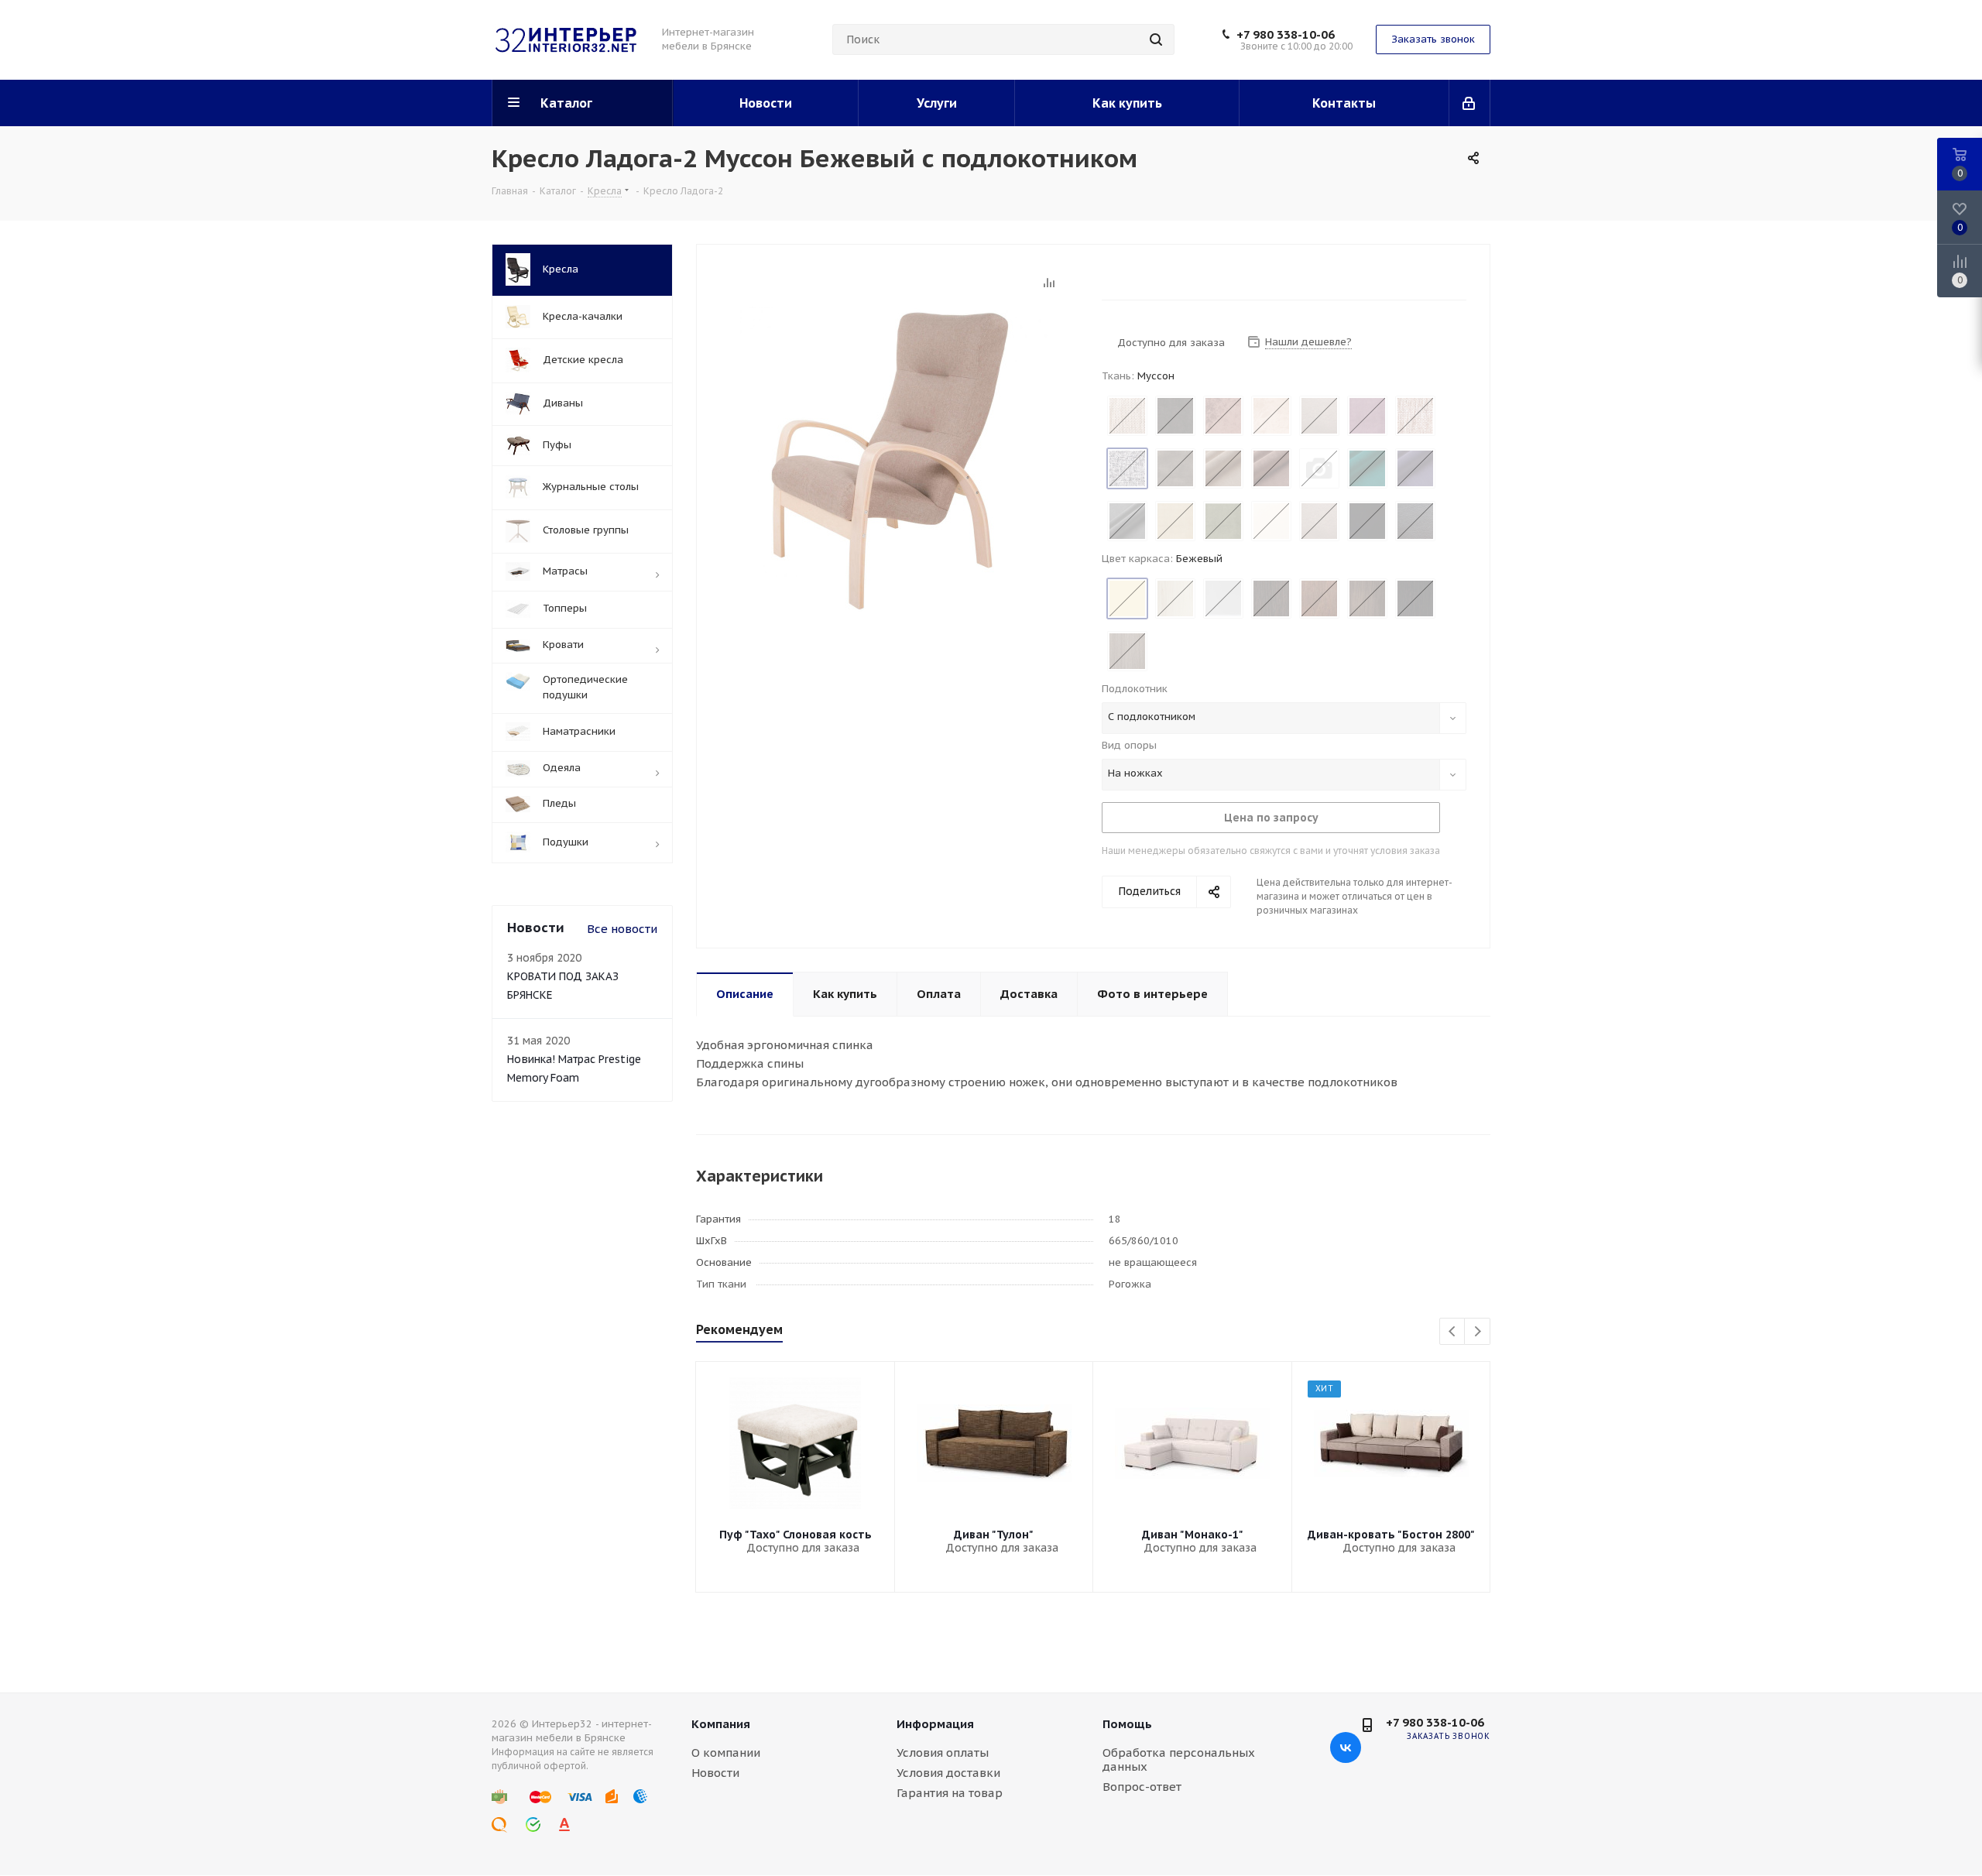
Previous (1453, 1332)
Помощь (1127, 1724)
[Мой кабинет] (1470, 103)
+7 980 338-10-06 (1286, 35)
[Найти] (1156, 39)
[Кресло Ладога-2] (895, 460)
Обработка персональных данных (1179, 1759)
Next (1478, 1332)
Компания (721, 1724)
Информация (935, 1724)
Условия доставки (948, 1773)
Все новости (622, 929)
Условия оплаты (943, 1753)
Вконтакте (1346, 1747)
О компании (726, 1753)
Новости (715, 1773)
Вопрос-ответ (1142, 1787)
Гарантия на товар (950, 1793)
